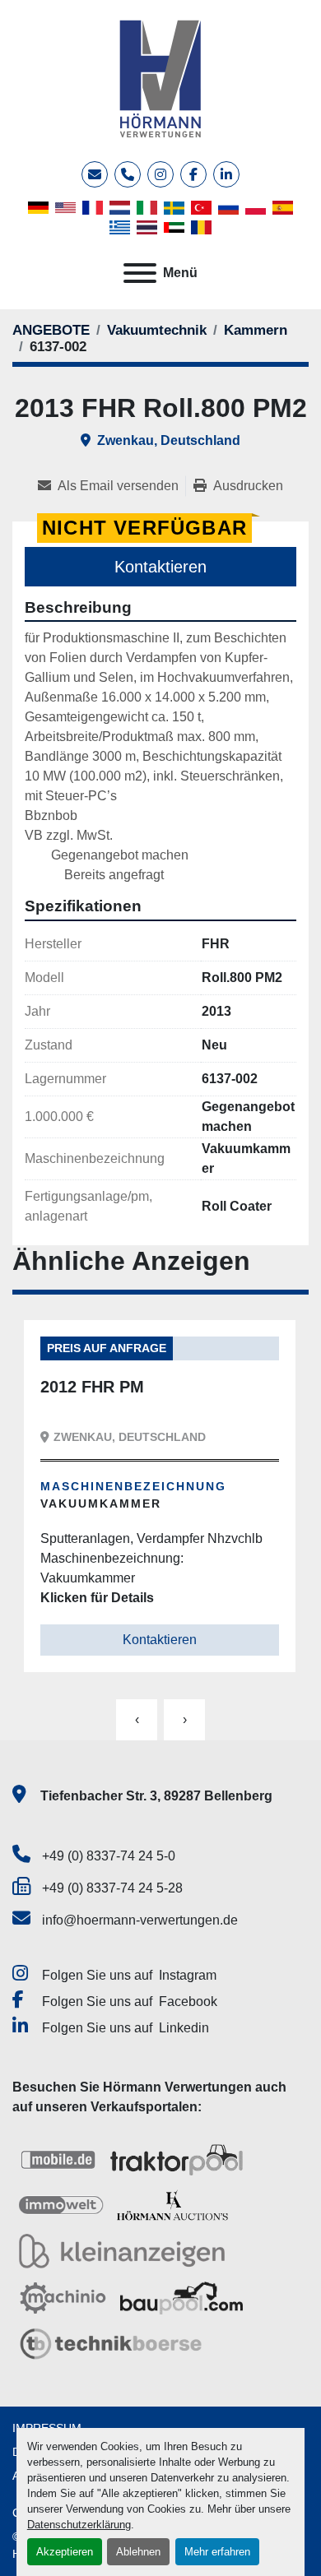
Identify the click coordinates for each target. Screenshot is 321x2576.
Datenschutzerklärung (79, 2525)
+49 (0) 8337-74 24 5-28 (112, 1888)
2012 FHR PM (92, 1387)
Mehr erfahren (217, 2552)
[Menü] (140, 273)
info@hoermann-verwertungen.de (140, 1920)
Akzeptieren (65, 2552)
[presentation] (137, 1720)
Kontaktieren (160, 567)
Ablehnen (138, 2552)
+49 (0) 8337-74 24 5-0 (109, 1856)
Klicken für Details (97, 1598)
